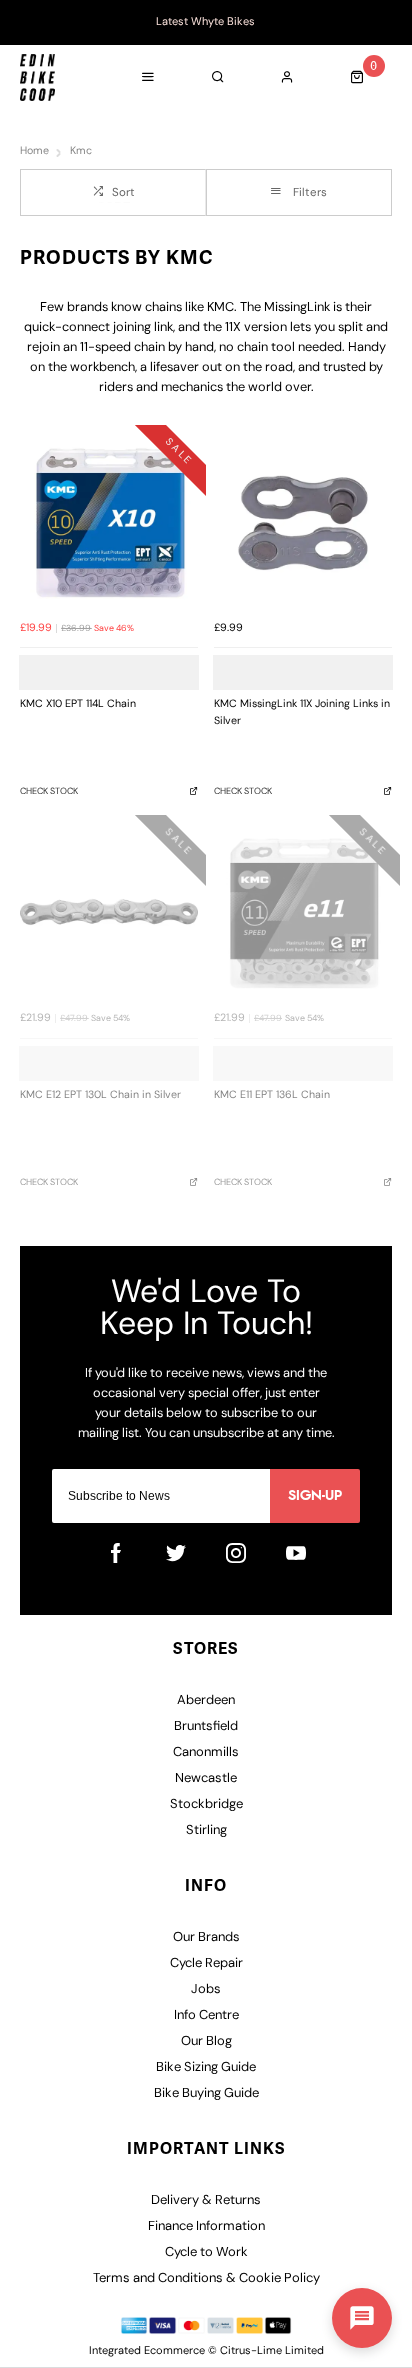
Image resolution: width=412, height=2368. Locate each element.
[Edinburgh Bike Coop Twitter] (176, 1553)
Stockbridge (206, 1804)
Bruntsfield (206, 1726)
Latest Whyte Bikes (205, 22)
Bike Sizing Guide (206, 2067)
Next (387, 23)
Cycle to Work (206, 2252)
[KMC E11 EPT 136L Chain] (303, 912)
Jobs (206, 1989)
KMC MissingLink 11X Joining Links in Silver (302, 713)
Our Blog (206, 2041)
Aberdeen (206, 1700)
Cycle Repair (206, 1963)
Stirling (206, 1830)
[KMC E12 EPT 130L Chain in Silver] (109, 912)
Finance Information (206, 2226)
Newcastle (206, 1778)
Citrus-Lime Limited (272, 2351)
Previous (24, 23)
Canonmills (206, 1752)
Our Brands (206, 1937)
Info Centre (206, 2015)
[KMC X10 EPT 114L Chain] (109, 522)
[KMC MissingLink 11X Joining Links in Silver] (303, 522)
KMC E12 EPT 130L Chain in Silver (100, 1095)
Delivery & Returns (206, 2200)
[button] (362, 2318)
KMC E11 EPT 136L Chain (272, 1095)
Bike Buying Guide (206, 2093)
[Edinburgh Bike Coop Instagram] (236, 1553)
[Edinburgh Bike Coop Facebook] (116, 1553)
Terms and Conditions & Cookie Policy (206, 2278)
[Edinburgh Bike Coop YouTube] (296, 1553)
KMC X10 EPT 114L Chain (78, 704)
